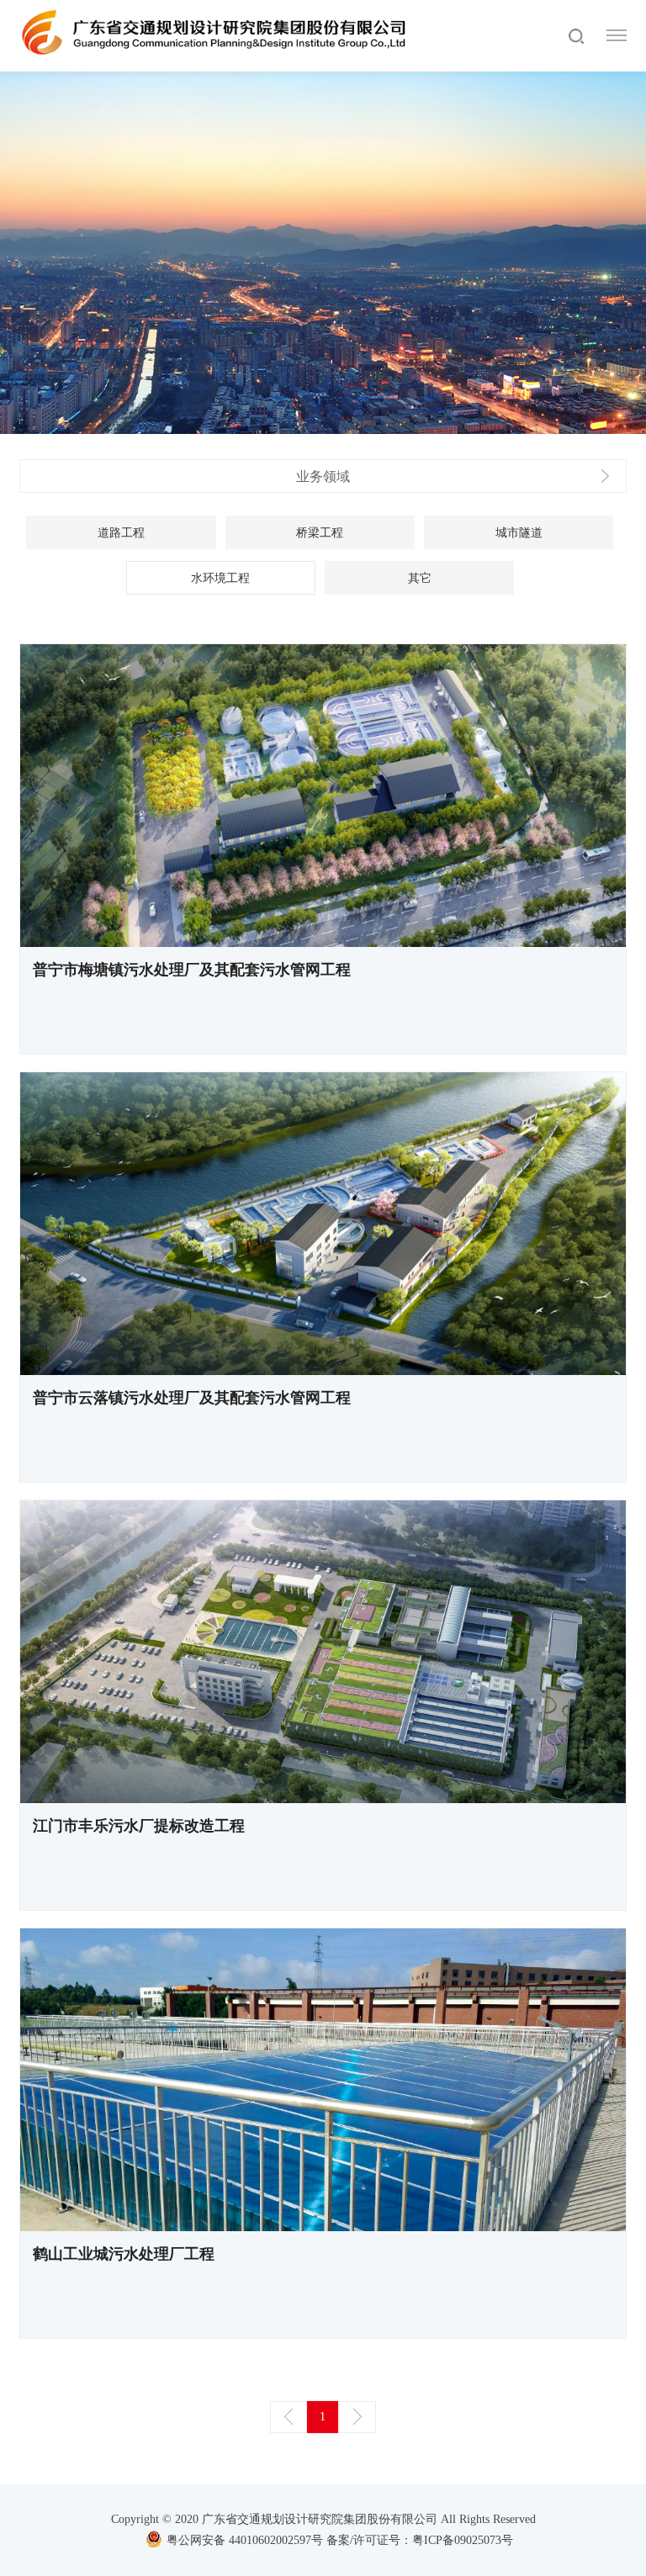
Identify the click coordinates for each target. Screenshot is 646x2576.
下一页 (357, 2417)
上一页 (289, 2417)
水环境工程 (220, 578)
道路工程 (121, 533)
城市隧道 (519, 533)
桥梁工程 (320, 533)
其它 (420, 578)
